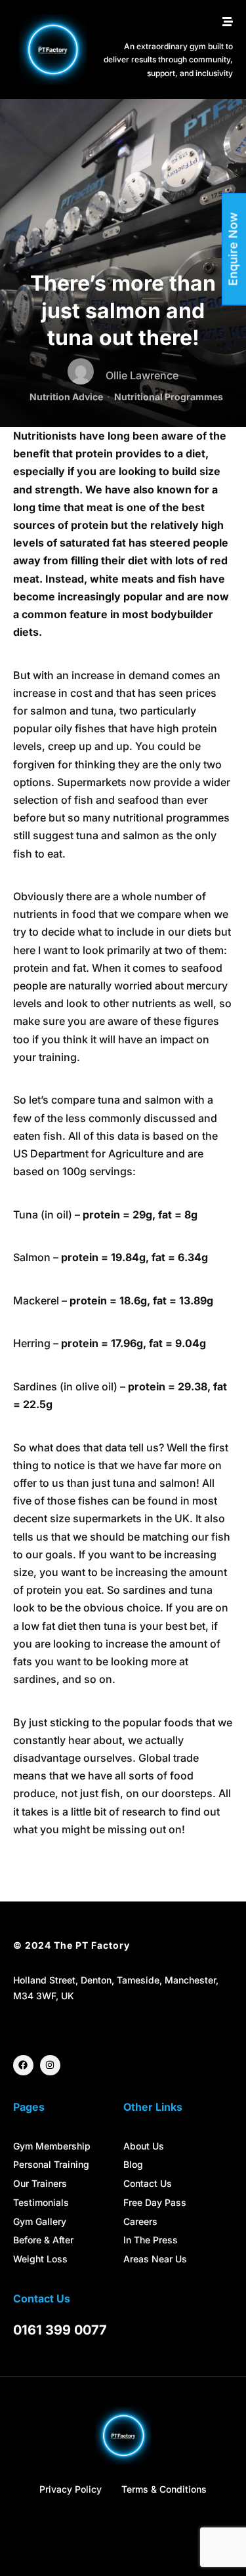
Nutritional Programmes (169, 397)
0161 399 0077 (60, 2330)
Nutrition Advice (66, 397)
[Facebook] (23, 2065)
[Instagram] (50, 2065)
